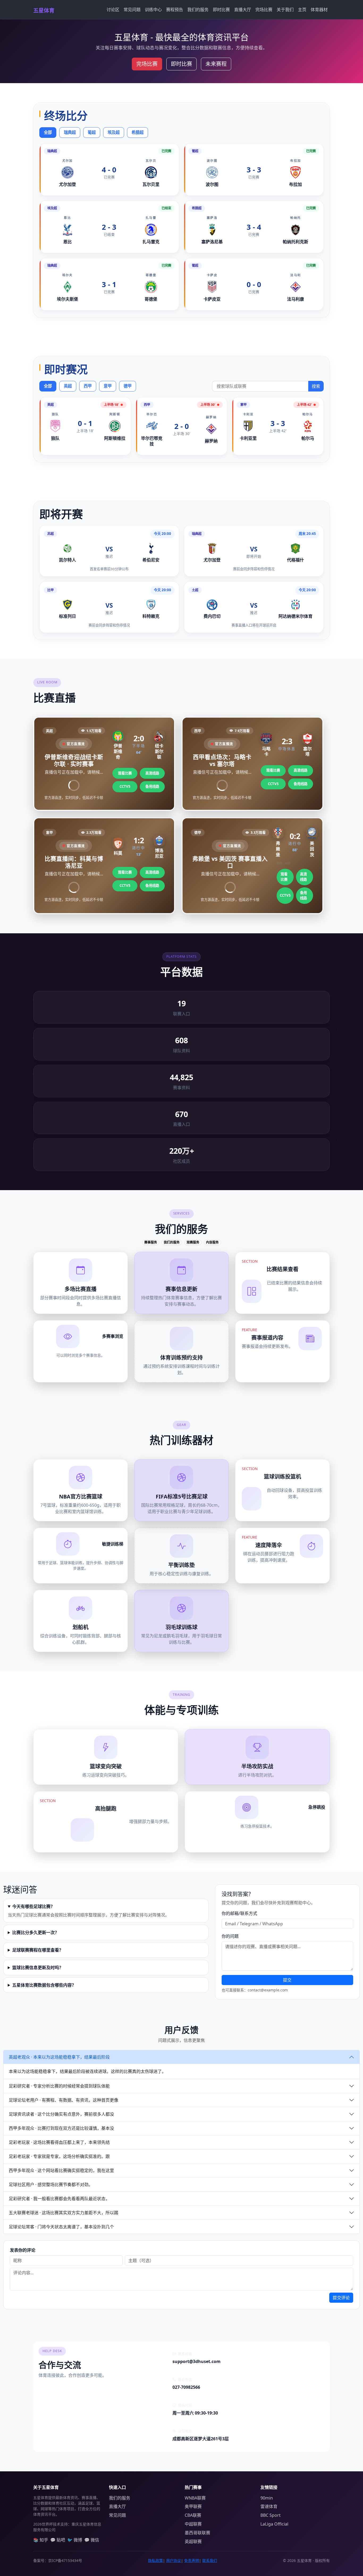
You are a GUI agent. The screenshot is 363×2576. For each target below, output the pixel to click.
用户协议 (174, 2560)
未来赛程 (216, 64)
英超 (68, 386)
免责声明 (192, 2560)
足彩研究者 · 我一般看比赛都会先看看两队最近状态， (59, 2199)
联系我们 (210, 2560)
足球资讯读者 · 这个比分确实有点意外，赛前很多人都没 (61, 2114)
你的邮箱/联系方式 (239, 1913)
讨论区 (113, 10)
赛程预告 (175, 10)
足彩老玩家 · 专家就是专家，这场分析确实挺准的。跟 (59, 2156)
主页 (302, 10)
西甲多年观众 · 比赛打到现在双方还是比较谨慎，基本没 (61, 2128)
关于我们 (285, 10)
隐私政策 (155, 2560)
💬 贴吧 (58, 2540)
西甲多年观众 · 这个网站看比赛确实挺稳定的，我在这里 (61, 2170)
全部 (48, 132)
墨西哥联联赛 (197, 2533)
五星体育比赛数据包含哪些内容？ (44, 1985)
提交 (287, 1980)
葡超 (92, 132)
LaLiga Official (274, 2524)
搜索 (316, 386)
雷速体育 (269, 2506)
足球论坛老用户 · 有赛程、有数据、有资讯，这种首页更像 (64, 2100)
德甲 (128, 386)
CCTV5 (125, 786)
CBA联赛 (193, 2515)
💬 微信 (92, 2540)
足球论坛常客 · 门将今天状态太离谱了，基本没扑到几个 (61, 2227)
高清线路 (152, 773)
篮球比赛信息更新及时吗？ (38, 1968)
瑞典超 (70, 132)
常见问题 (132, 10)
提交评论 (341, 2298)
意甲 (108, 386)
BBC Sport (271, 2515)
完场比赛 (264, 10)
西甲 (88, 386)
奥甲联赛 (193, 2506)
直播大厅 (243, 10)
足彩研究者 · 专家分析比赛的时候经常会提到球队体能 (59, 2086)
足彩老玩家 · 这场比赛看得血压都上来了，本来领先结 (59, 2142)
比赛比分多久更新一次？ (36, 1932)
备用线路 (152, 786)
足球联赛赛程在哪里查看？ (38, 1950)
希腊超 (138, 132)
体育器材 (319, 10)
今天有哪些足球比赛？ (33, 1906)
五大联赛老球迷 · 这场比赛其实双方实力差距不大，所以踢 (64, 2213)
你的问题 (230, 1936)
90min (267, 2498)
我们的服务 (198, 10)
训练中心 (153, 10)
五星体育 (44, 10)
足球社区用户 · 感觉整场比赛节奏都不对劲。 (51, 2185)
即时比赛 (221, 10)
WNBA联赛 (195, 2498)
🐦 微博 (75, 2540)
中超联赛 (193, 2524)
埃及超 (114, 132)
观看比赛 (125, 773)
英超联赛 (193, 2541)
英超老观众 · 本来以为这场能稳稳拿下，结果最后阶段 (59, 2057)
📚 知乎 (41, 2540)
